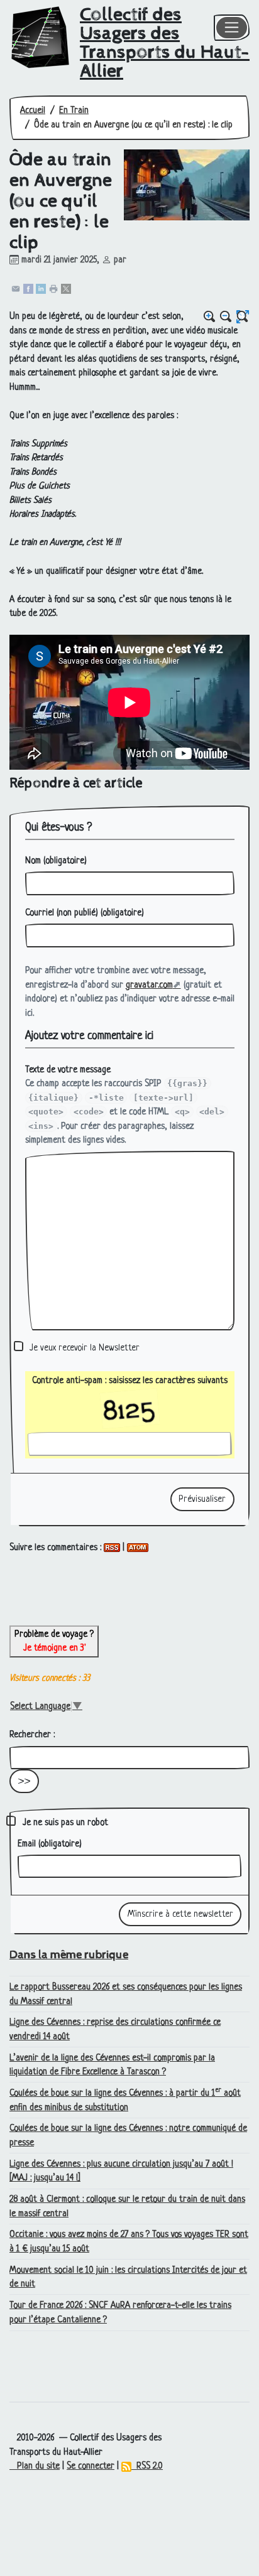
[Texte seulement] (243, 317)
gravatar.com (149, 985)
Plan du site (35, 2466)
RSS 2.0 (147, 2466)
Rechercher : (32, 1735)
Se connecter (91, 2466)
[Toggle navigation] (232, 28)
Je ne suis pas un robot (64, 1823)
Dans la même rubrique (69, 1955)
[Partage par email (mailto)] (16, 288)
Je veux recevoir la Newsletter (85, 1348)
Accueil (33, 110)
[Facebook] (28, 288)
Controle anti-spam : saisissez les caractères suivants (130, 1381)
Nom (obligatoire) (56, 861)
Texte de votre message (68, 1070)
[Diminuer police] (226, 317)
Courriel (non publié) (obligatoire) (85, 913)
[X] (66, 288)
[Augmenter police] (210, 317)
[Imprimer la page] (53, 288)
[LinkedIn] (41, 288)
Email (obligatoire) (50, 1844)
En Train (74, 110)
